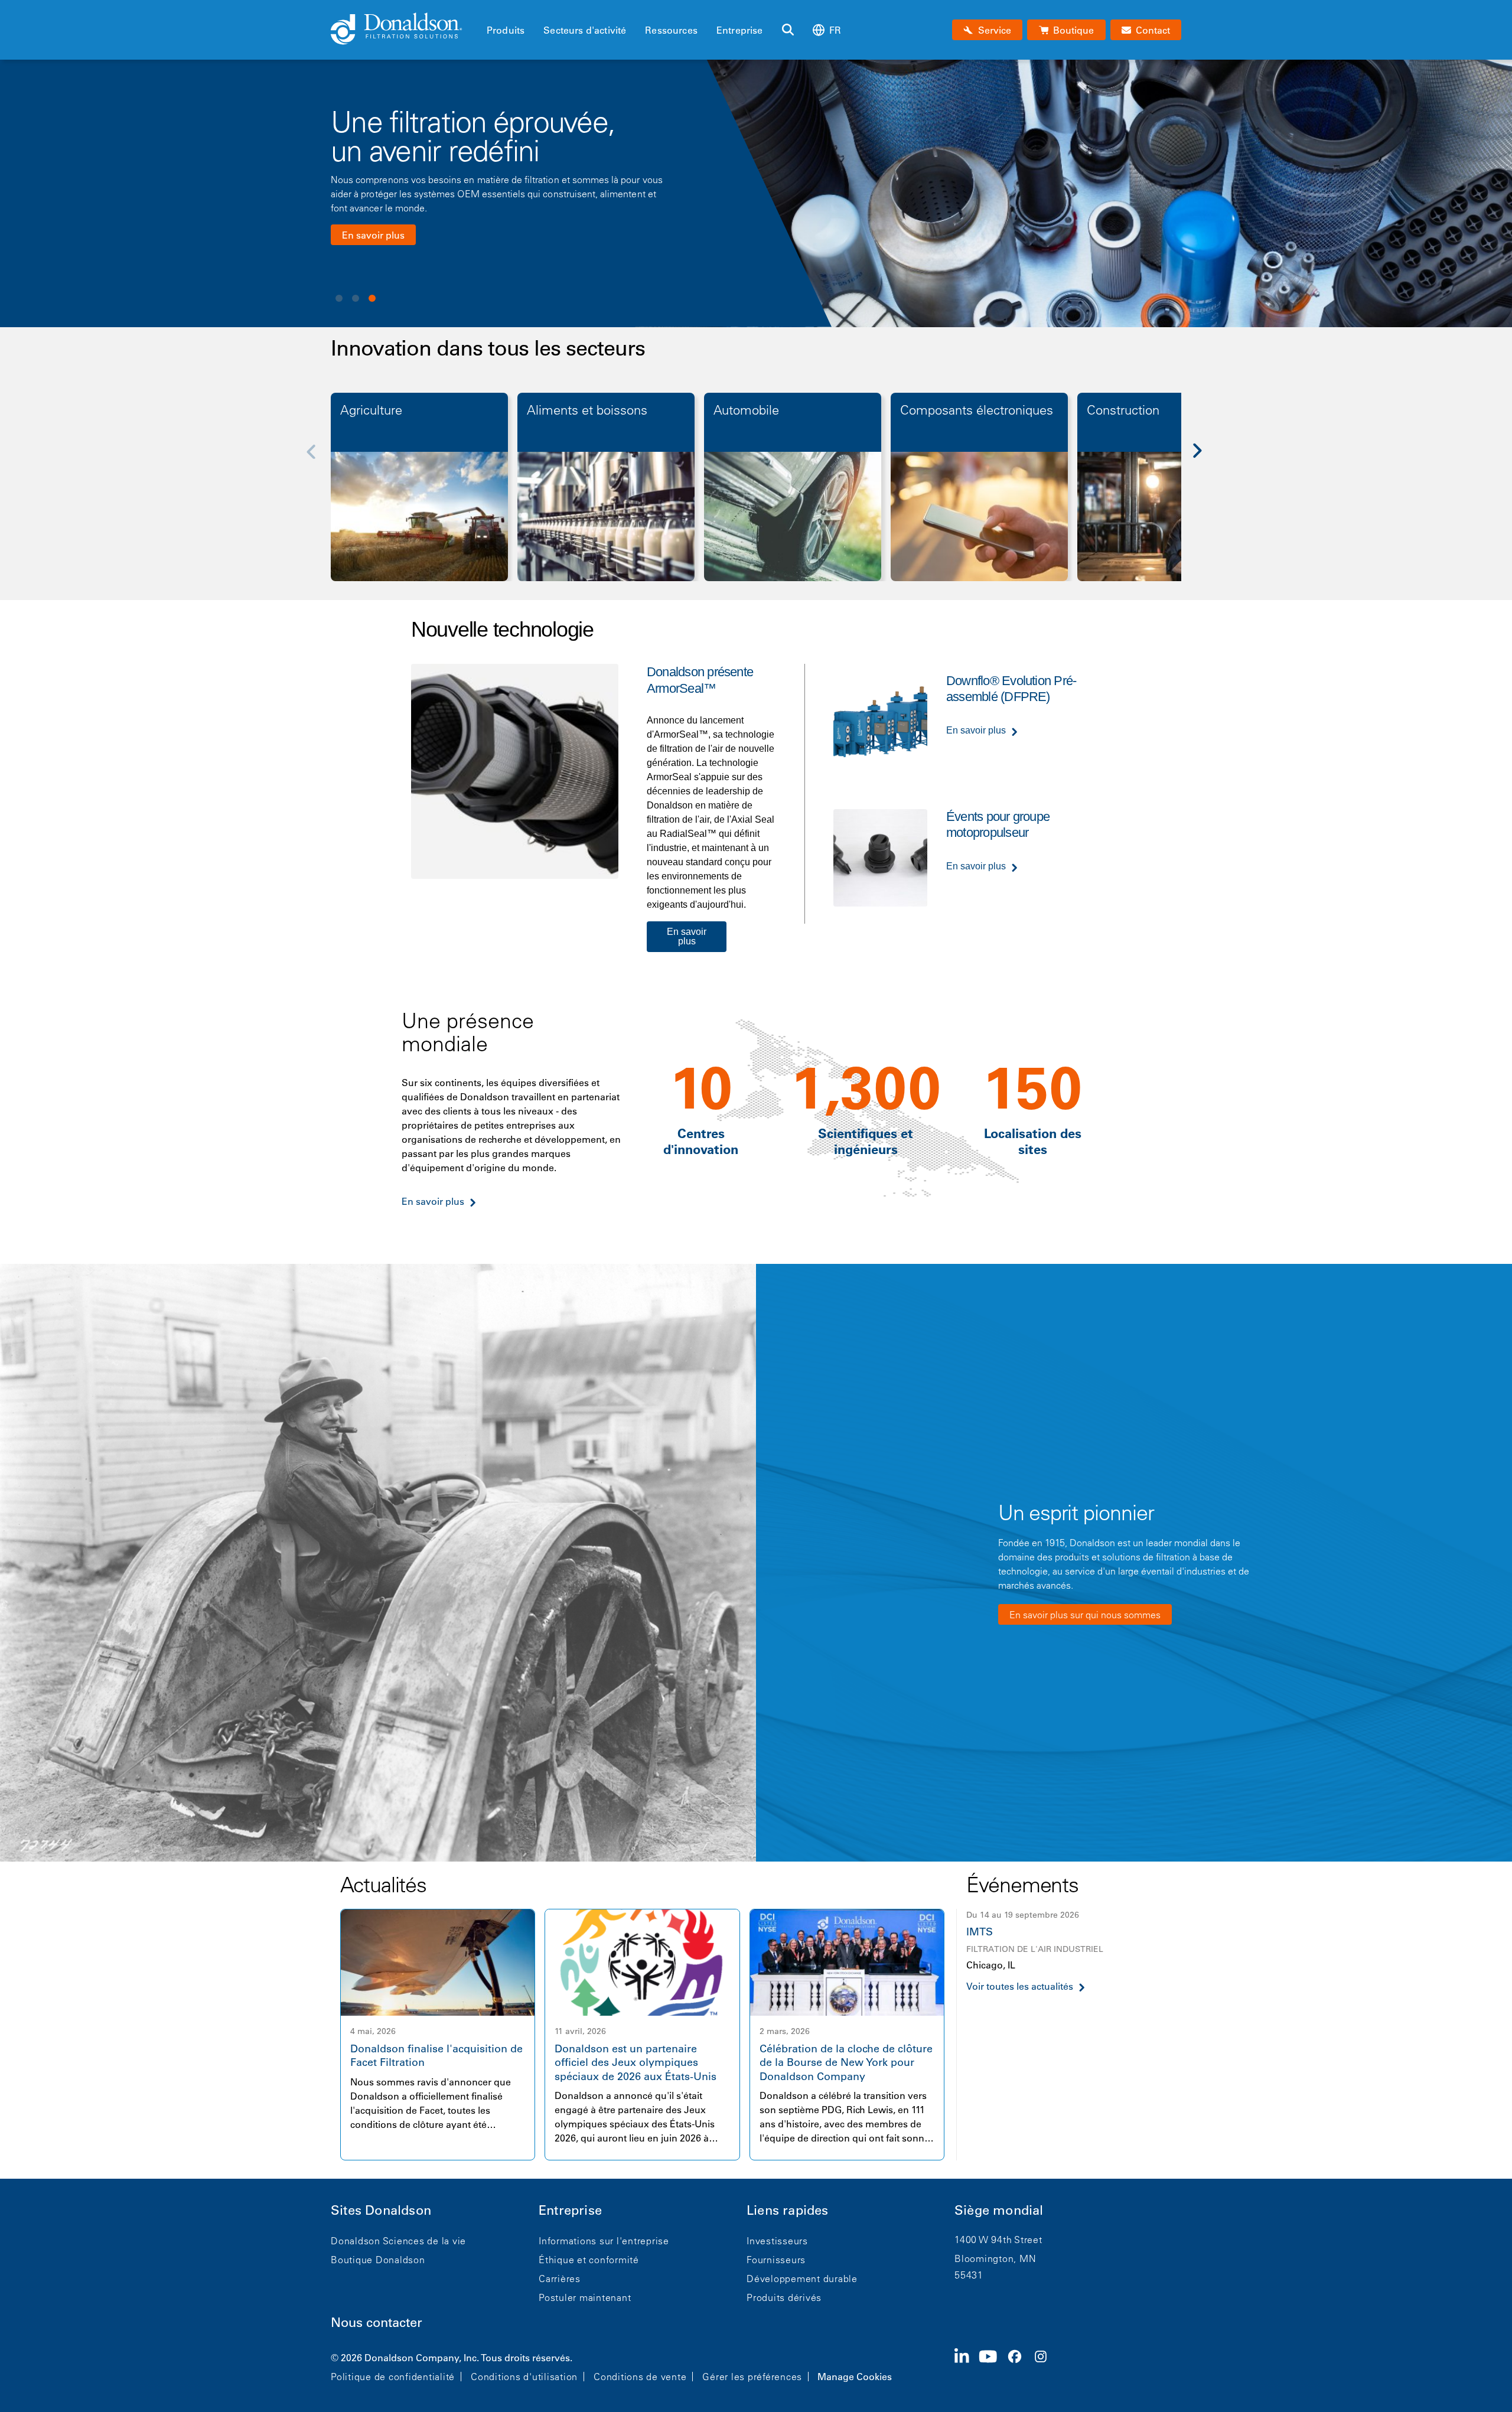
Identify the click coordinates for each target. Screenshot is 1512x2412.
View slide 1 (339, 298)
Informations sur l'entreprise (604, 2241)
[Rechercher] (788, 30)
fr (835, 30)
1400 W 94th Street (998, 2240)
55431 (969, 2275)
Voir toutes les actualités (1020, 1986)
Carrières (560, 2279)
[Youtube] (993, 2366)
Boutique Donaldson (378, 2260)
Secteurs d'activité (585, 30)
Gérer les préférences (752, 2377)
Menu (490, 10)
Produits (506, 30)
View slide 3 (372, 298)
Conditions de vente (640, 2377)
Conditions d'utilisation (524, 2377)
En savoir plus (373, 235)
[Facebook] (1019, 2366)
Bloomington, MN (995, 2258)
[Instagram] (1045, 2366)
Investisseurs (777, 2241)
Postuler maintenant (585, 2297)
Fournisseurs (776, 2260)
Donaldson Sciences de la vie (398, 2241)
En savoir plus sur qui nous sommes (1085, 1615)
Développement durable (802, 2279)
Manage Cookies (855, 2377)
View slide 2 (356, 298)
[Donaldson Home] (404, 30)
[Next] (1204, 459)
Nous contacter (377, 2323)
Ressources (671, 30)
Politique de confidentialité (393, 2377)
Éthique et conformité (589, 2260)
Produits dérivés (784, 2297)
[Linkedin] (967, 2366)
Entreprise (740, 30)
